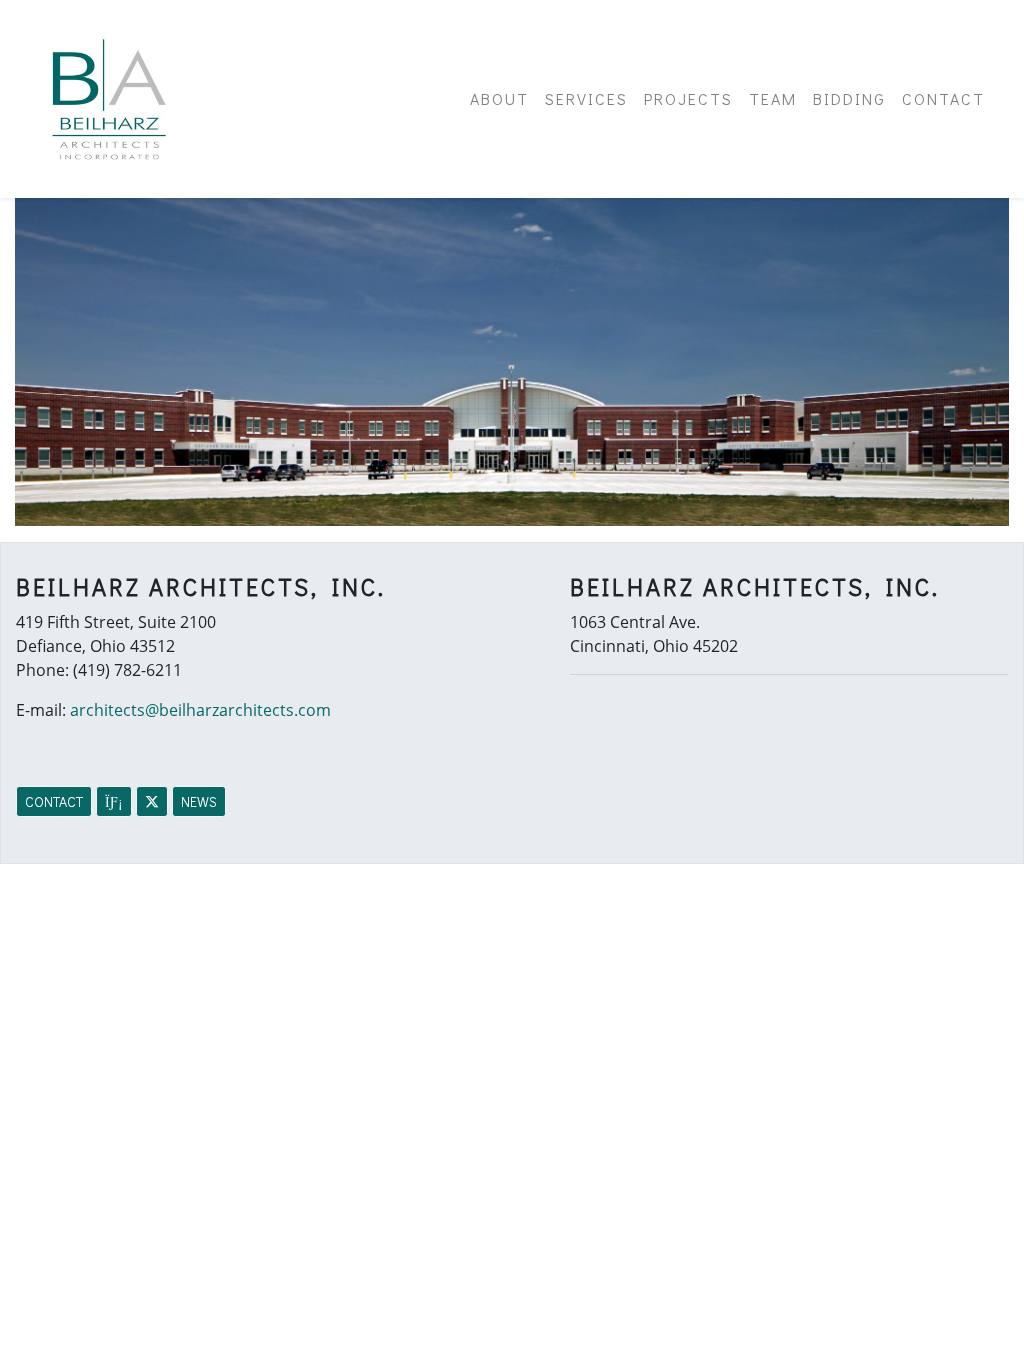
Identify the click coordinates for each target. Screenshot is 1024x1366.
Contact (943, 98)
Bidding (849, 98)
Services (586, 98)
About (499, 98)
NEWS (199, 801)
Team (773, 98)
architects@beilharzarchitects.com (200, 710)
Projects (688, 98)
